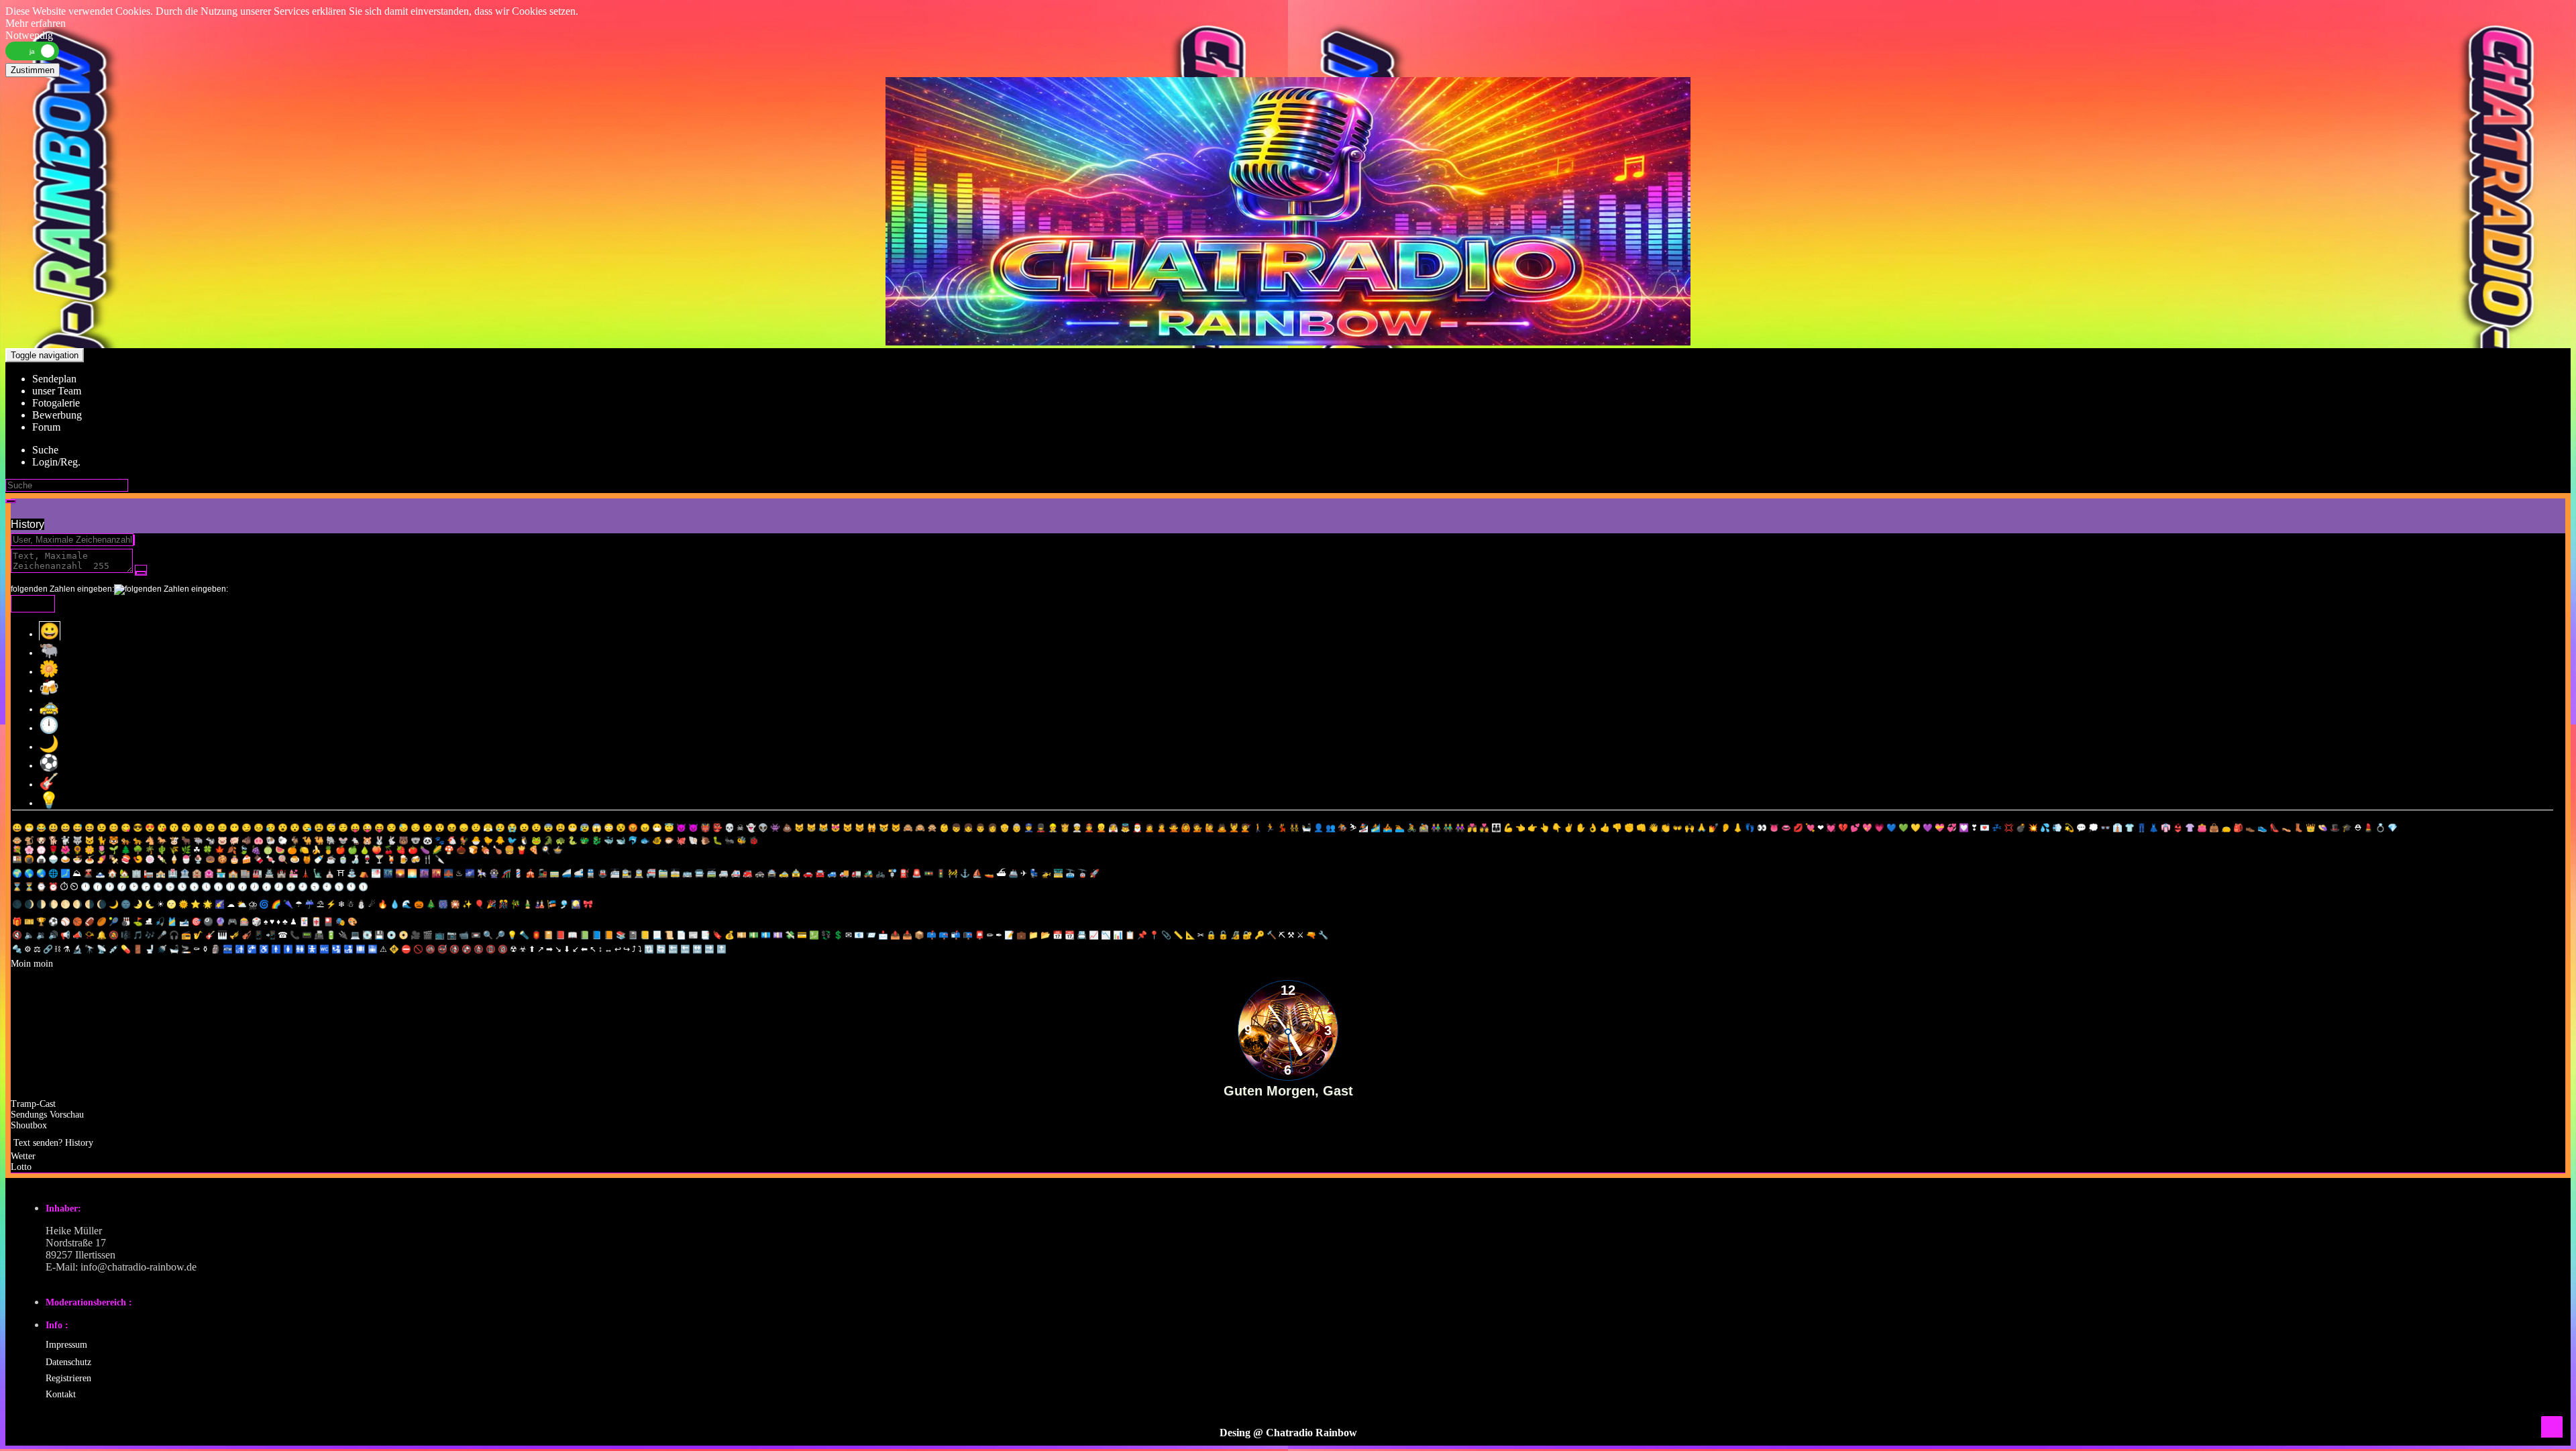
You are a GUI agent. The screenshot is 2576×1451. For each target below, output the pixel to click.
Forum (46, 427)
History (28, 524)
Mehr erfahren (36, 23)
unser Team (57, 391)
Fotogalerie (56, 403)
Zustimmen (33, 70)
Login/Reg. (56, 462)
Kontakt (61, 1394)
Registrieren (68, 1378)
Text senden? (38, 1143)
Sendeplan (54, 379)
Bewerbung (57, 415)
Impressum (66, 1345)
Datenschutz (68, 1362)
